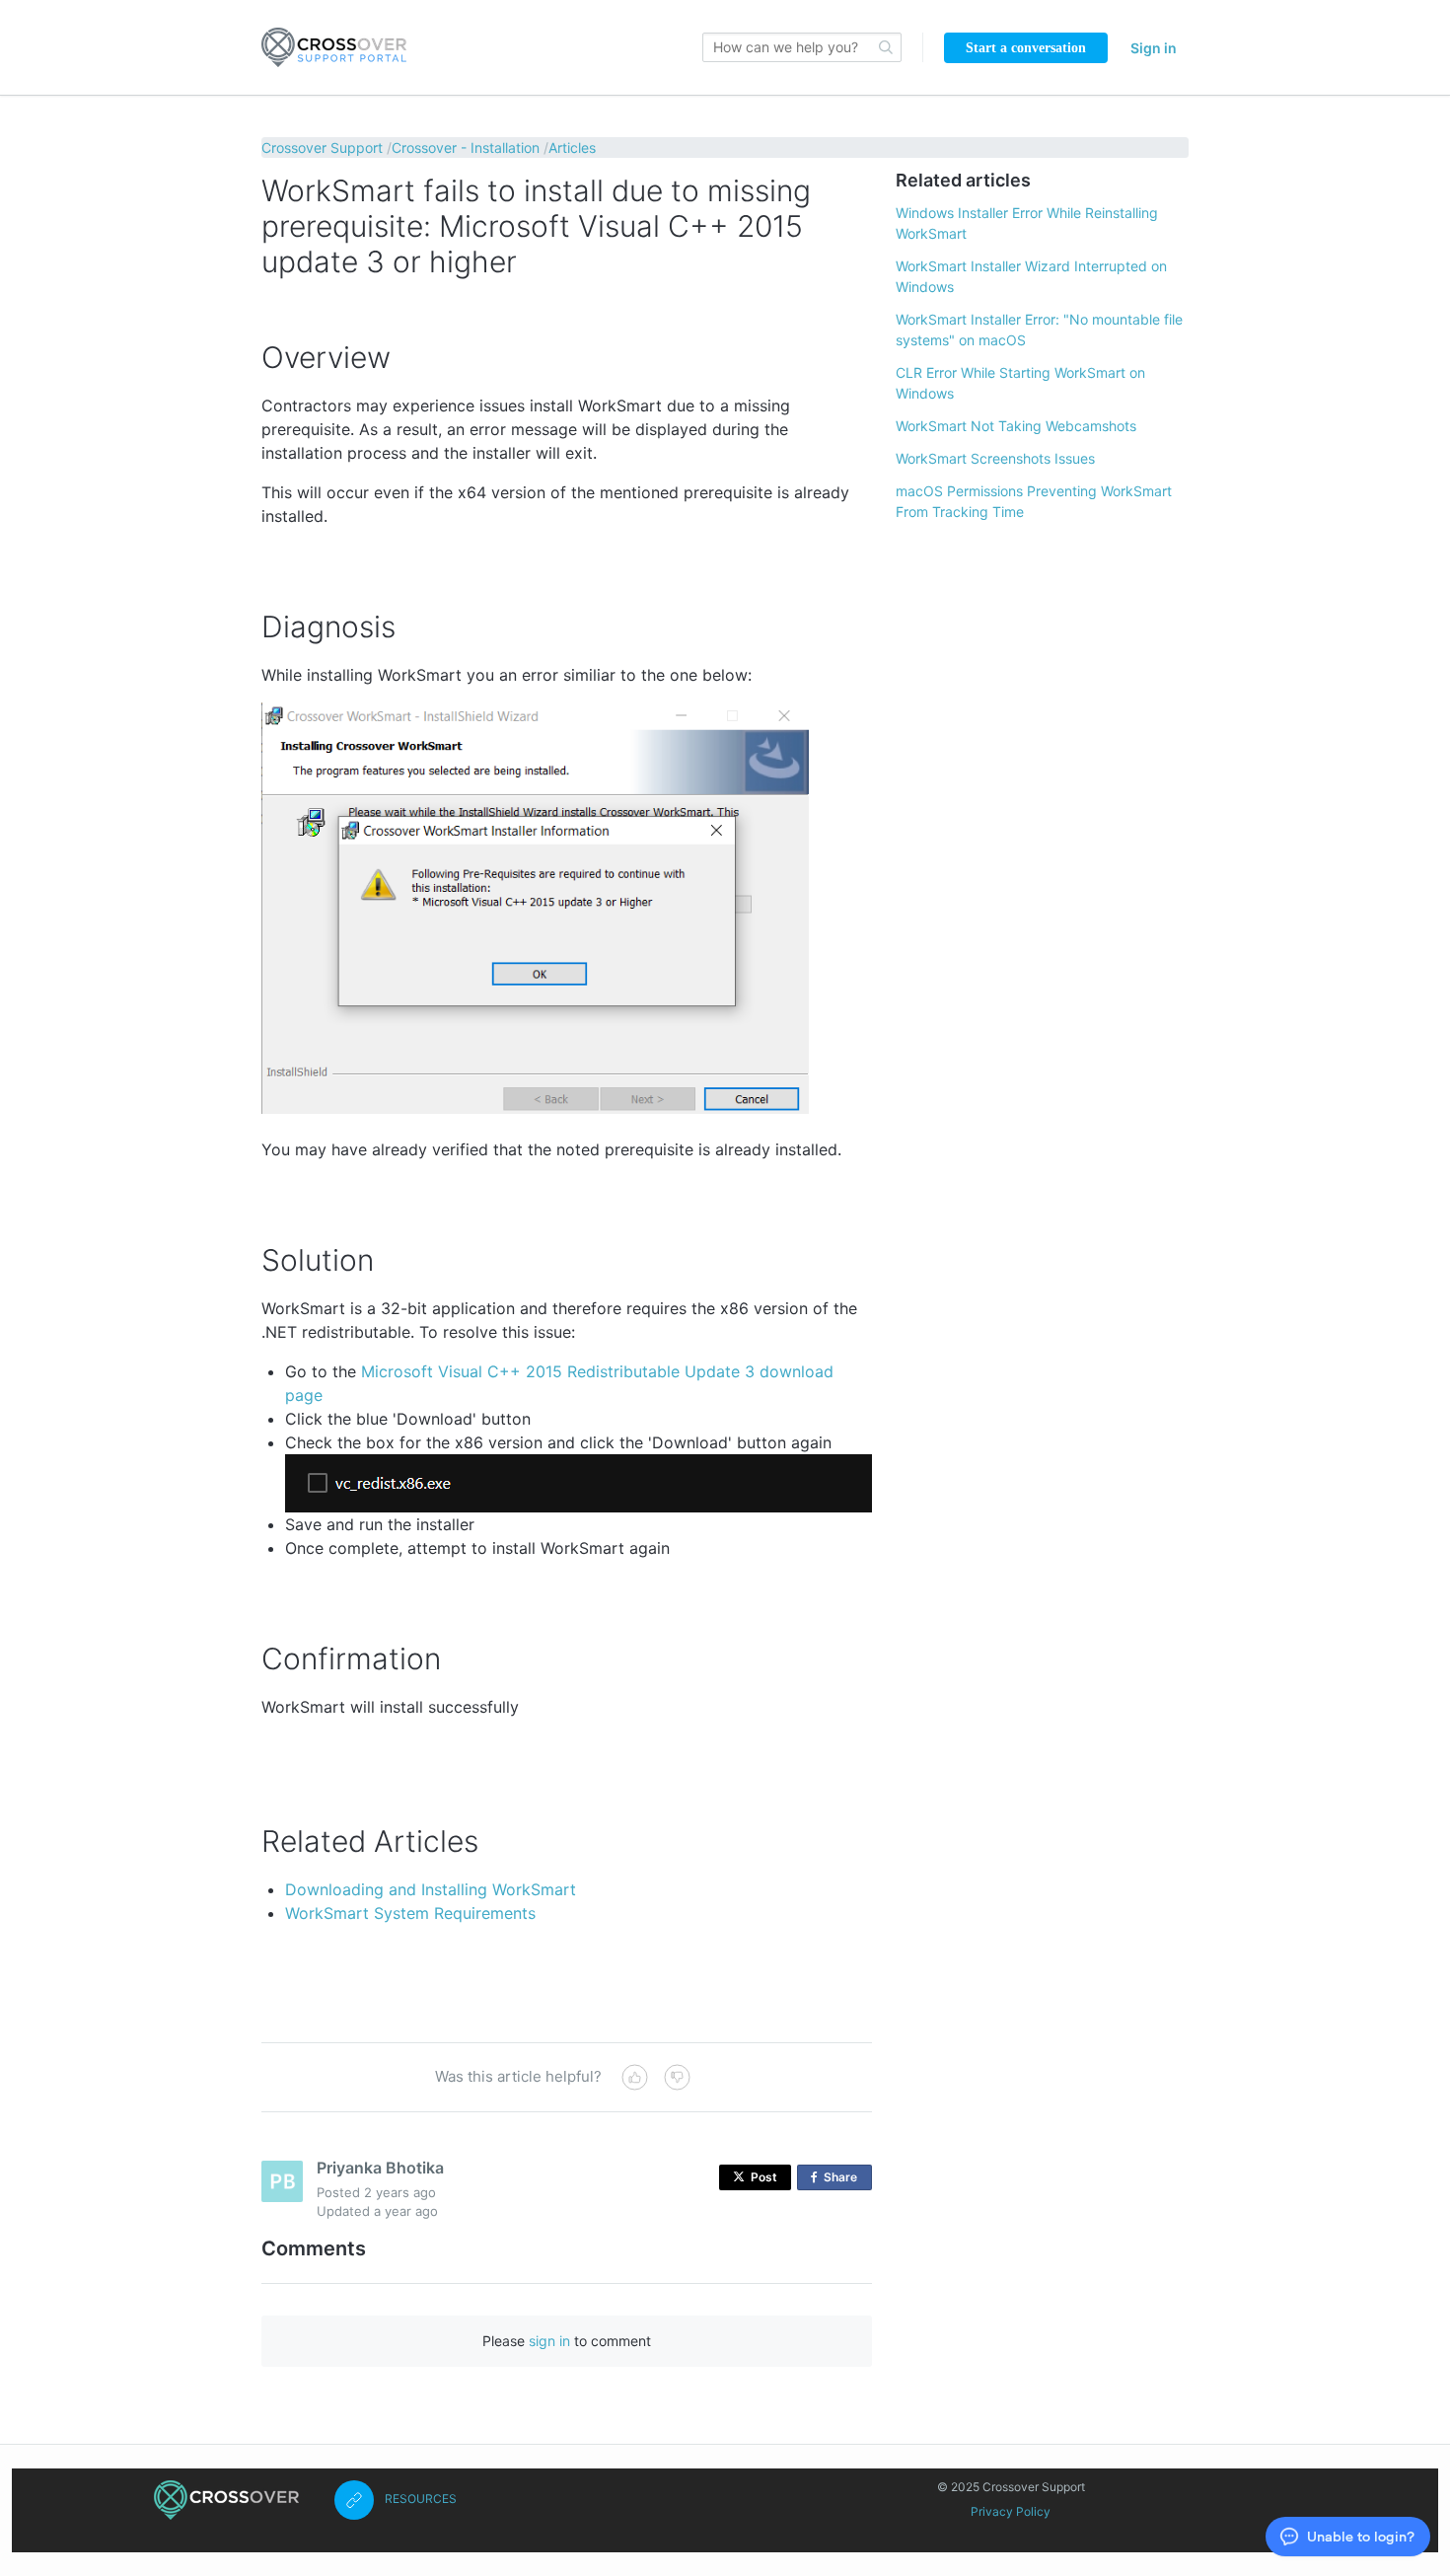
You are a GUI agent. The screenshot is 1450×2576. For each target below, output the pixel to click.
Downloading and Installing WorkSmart (431, 1889)
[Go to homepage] (334, 47)
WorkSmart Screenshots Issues (995, 458)
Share (844, 2180)
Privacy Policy (1011, 2511)
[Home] (226, 2500)
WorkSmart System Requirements (410, 1913)
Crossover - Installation (466, 147)
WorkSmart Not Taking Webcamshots (1016, 426)
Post (764, 2177)
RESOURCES (421, 2499)
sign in (549, 2341)
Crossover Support (322, 147)
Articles (572, 147)
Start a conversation (1026, 48)
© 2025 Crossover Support (1011, 2487)
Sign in (1154, 48)
